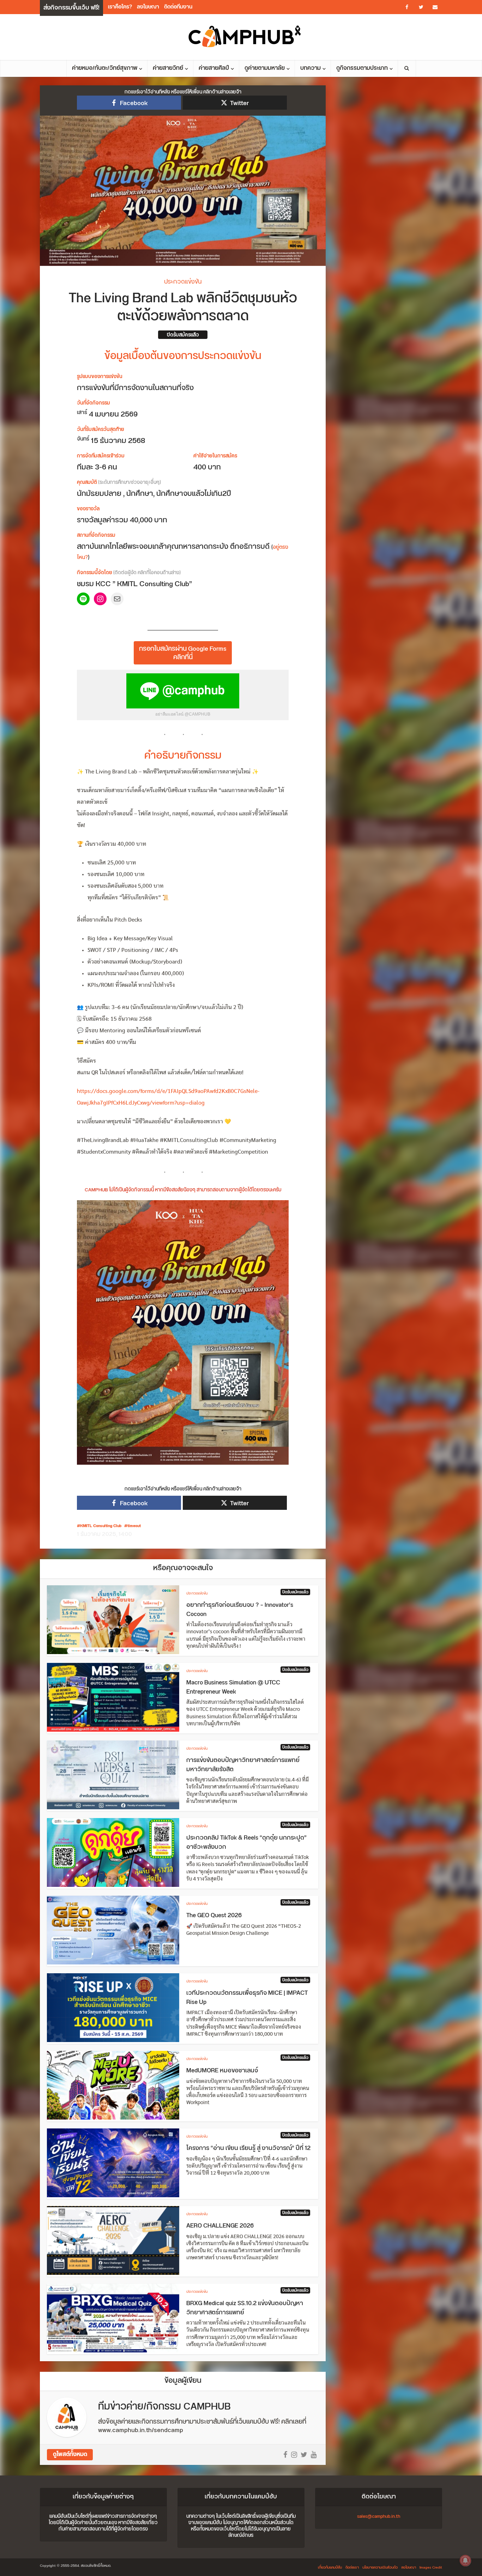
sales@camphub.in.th (379, 2516)
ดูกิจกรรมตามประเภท (362, 68)
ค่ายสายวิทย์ (168, 68)
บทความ (311, 68)
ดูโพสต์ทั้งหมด (70, 2455)
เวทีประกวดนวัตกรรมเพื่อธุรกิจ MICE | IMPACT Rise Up (247, 1998)
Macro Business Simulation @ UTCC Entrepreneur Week (233, 1687)
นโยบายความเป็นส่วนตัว (380, 2568)
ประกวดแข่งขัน (183, 282)
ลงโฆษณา (148, 7)
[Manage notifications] (465, 2560)
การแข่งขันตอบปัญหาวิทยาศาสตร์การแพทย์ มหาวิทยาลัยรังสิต (243, 1765)
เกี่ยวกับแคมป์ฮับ (330, 2568)
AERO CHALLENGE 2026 (220, 2226)
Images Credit (431, 2568)
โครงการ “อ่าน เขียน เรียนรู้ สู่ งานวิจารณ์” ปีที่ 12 (248, 2148)
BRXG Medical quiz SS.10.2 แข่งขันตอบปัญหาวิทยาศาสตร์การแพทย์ (245, 2308)
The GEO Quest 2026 (214, 1915)
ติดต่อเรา (352, 2568)
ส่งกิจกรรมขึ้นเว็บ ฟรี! (71, 8)
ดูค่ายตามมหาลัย (265, 68)
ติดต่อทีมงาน (178, 7)
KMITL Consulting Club (101, 1526)
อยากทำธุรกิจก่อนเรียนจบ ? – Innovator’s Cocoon (240, 1610)
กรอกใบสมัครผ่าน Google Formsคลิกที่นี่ (183, 653)
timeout (134, 1526)
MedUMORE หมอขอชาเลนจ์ (222, 2071)
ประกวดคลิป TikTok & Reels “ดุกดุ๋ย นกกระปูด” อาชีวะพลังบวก (246, 1842)
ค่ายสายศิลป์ (214, 68)
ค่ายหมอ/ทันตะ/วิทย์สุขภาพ (105, 68)
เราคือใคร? (120, 7)
